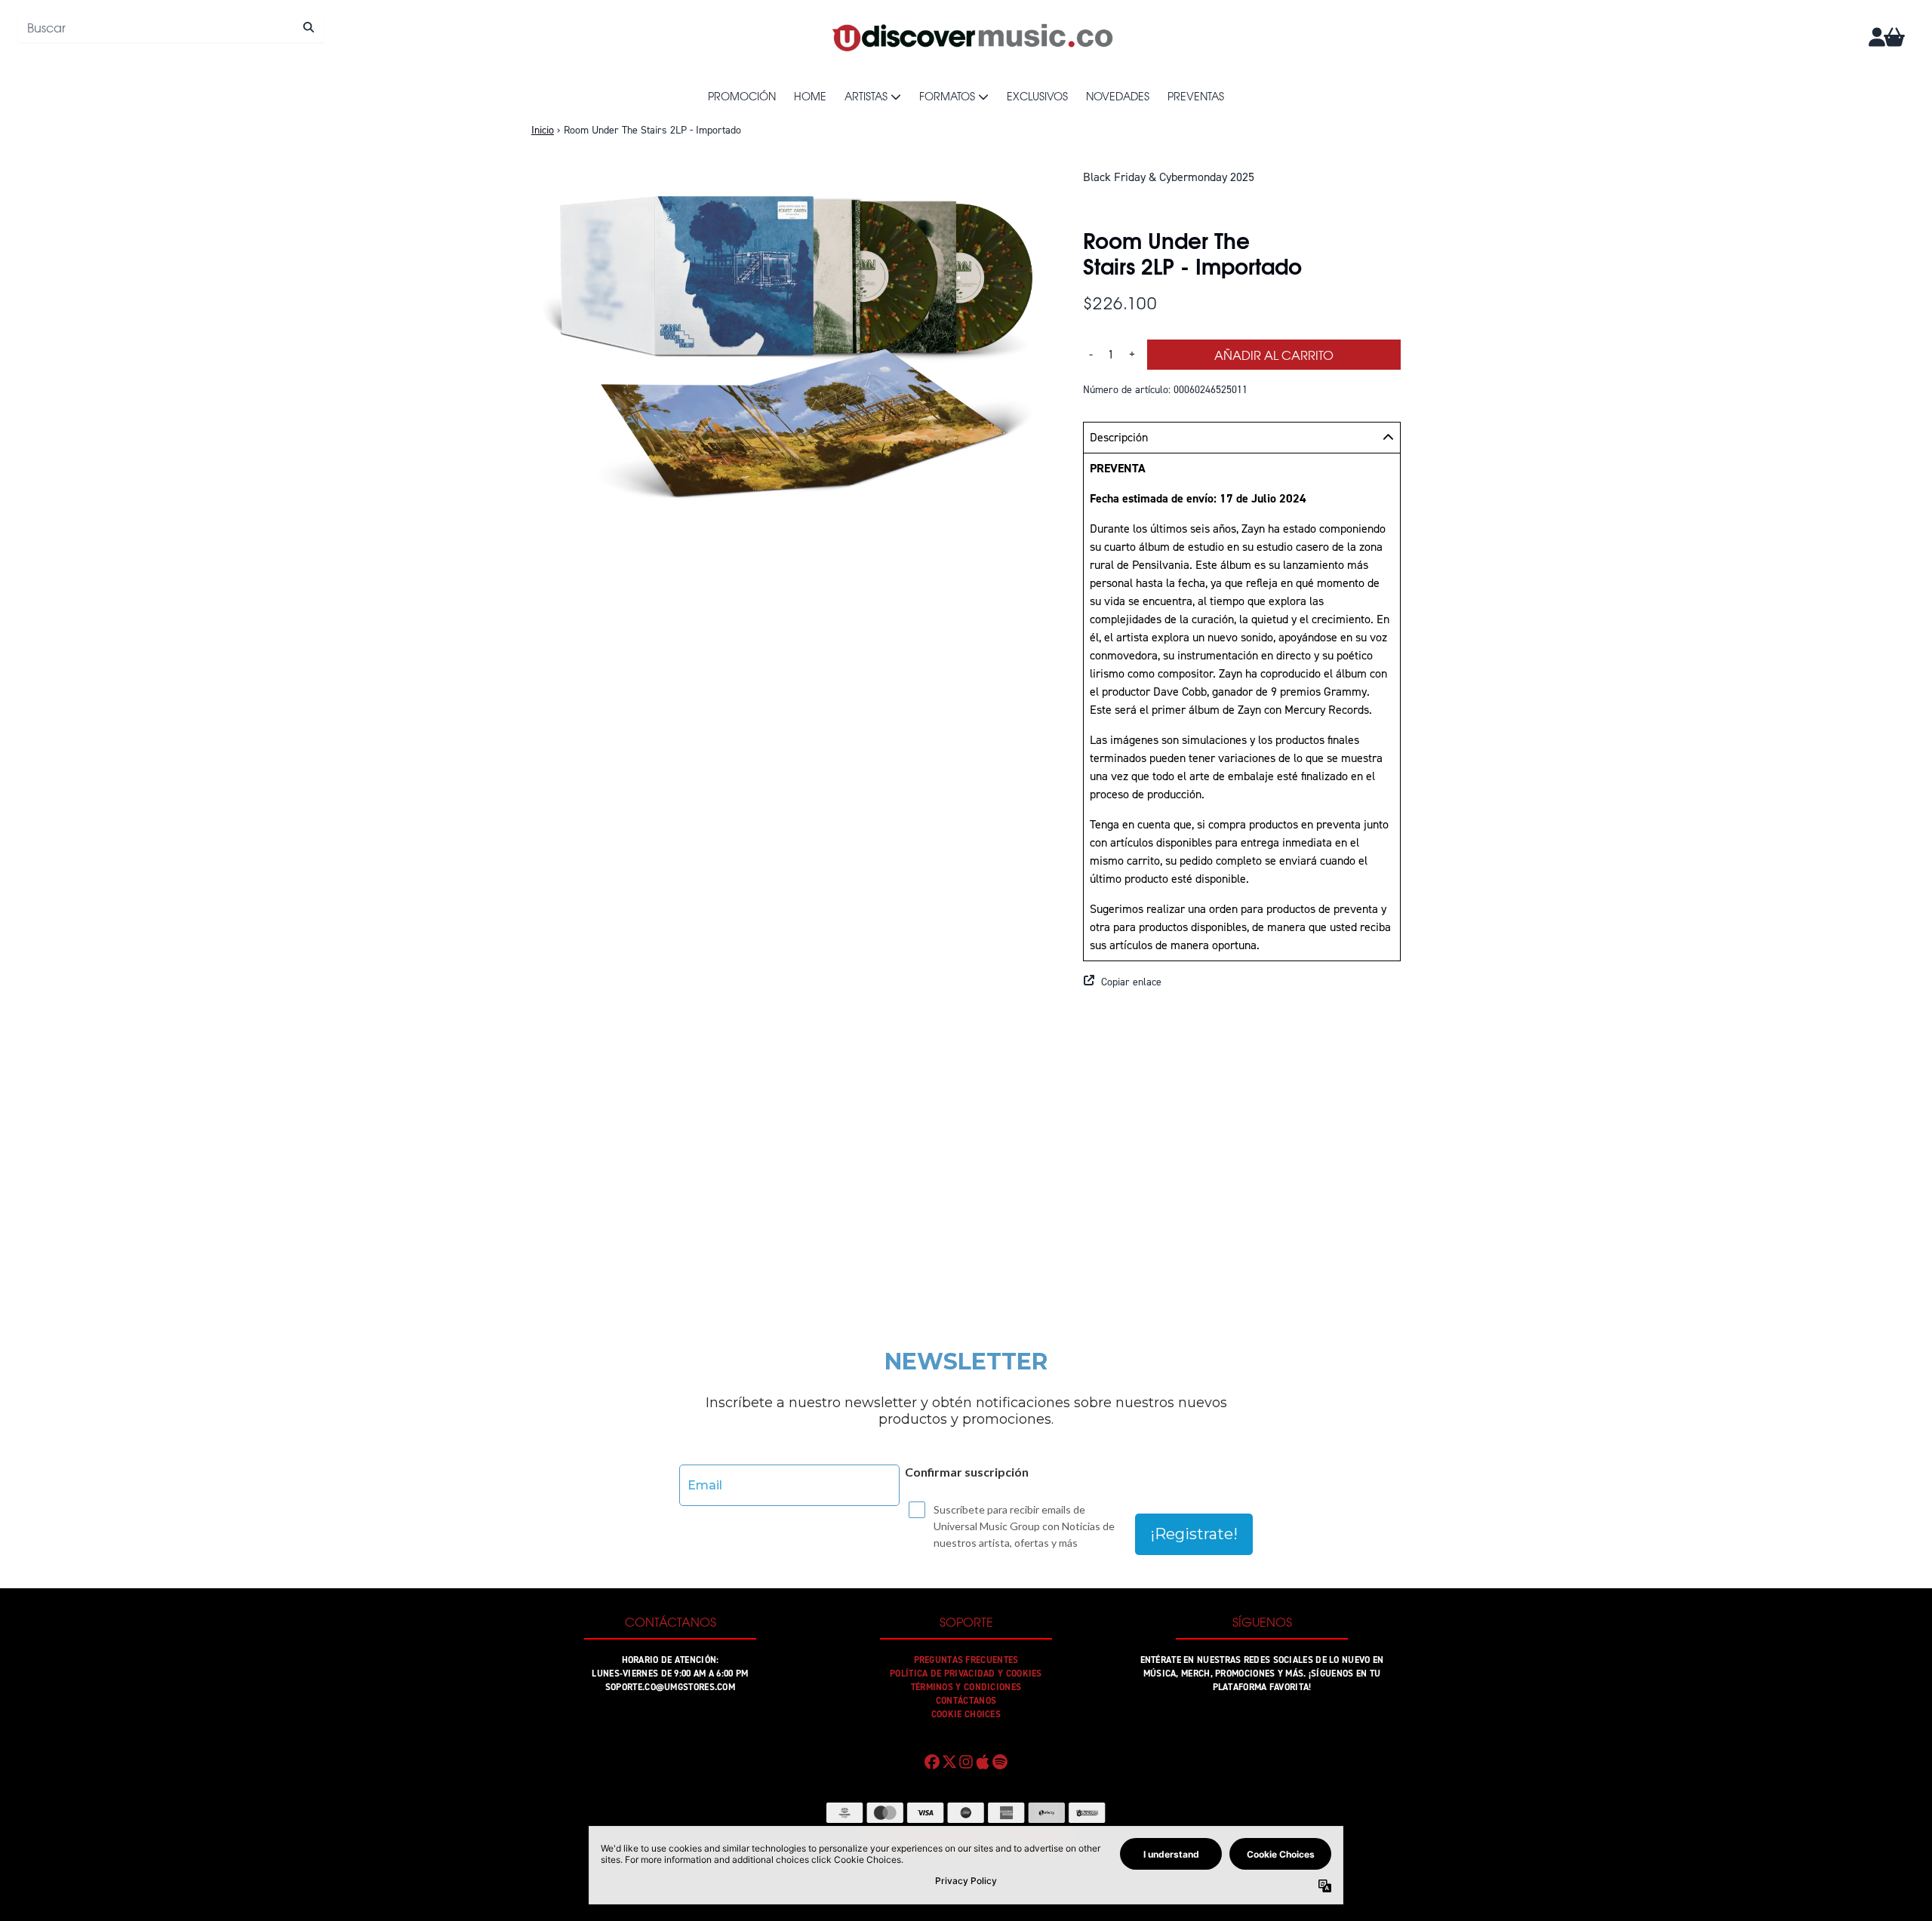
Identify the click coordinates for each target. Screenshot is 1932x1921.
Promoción (742, 96)
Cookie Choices (966, 1714)
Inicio (543, 130)
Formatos (947, 96)
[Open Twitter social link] (949, 1762)
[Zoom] (792, 342)
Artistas (866, 96)
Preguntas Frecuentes (966, 1660)
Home (810, 96)
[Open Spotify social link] (1000, 1762)
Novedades (1118, 96)
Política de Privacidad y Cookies (966, 1674)
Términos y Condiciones (966, 1687)
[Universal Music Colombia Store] (971, 37)
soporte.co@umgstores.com (670, 1687)
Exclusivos (1037, 96)
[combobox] (171, 27)
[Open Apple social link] (983, 1762)
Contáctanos (966, 1701)
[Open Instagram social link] (966, 1762)
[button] (1242, 982)
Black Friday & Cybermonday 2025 (1169, 177)
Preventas (1196, 96)
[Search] (308, 27)
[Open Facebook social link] (932, 1762)
